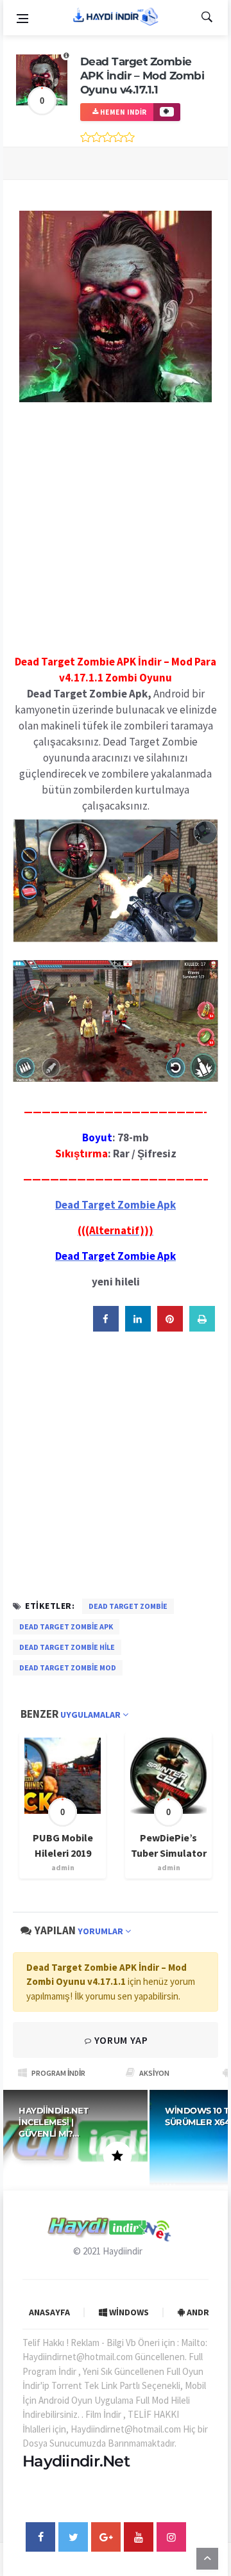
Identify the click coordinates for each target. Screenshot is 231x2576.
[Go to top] (207, 2558)
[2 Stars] (97, 137)
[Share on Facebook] (106, 1328)
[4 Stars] (118, 137)
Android (204, 2312)
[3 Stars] (107, 137)
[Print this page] (202, 1328)
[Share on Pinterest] (170, 1328)
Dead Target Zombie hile (67, 1647)
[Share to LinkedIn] (138, 1328)
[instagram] (171, 2537)
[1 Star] (86, 137)
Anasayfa (49, 2312)
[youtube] (139, 2537)
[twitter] (73, 2537)
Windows (128, 2312)
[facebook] (40, 2537)
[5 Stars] (129, 137)
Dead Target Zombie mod (68, 1667)
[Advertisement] (116, 528)
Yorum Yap (120, 2040)
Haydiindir (123, 2251)
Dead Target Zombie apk (66, 1626)
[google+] (106, 2537)
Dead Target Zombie (128, 1606)
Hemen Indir (122, 112)
